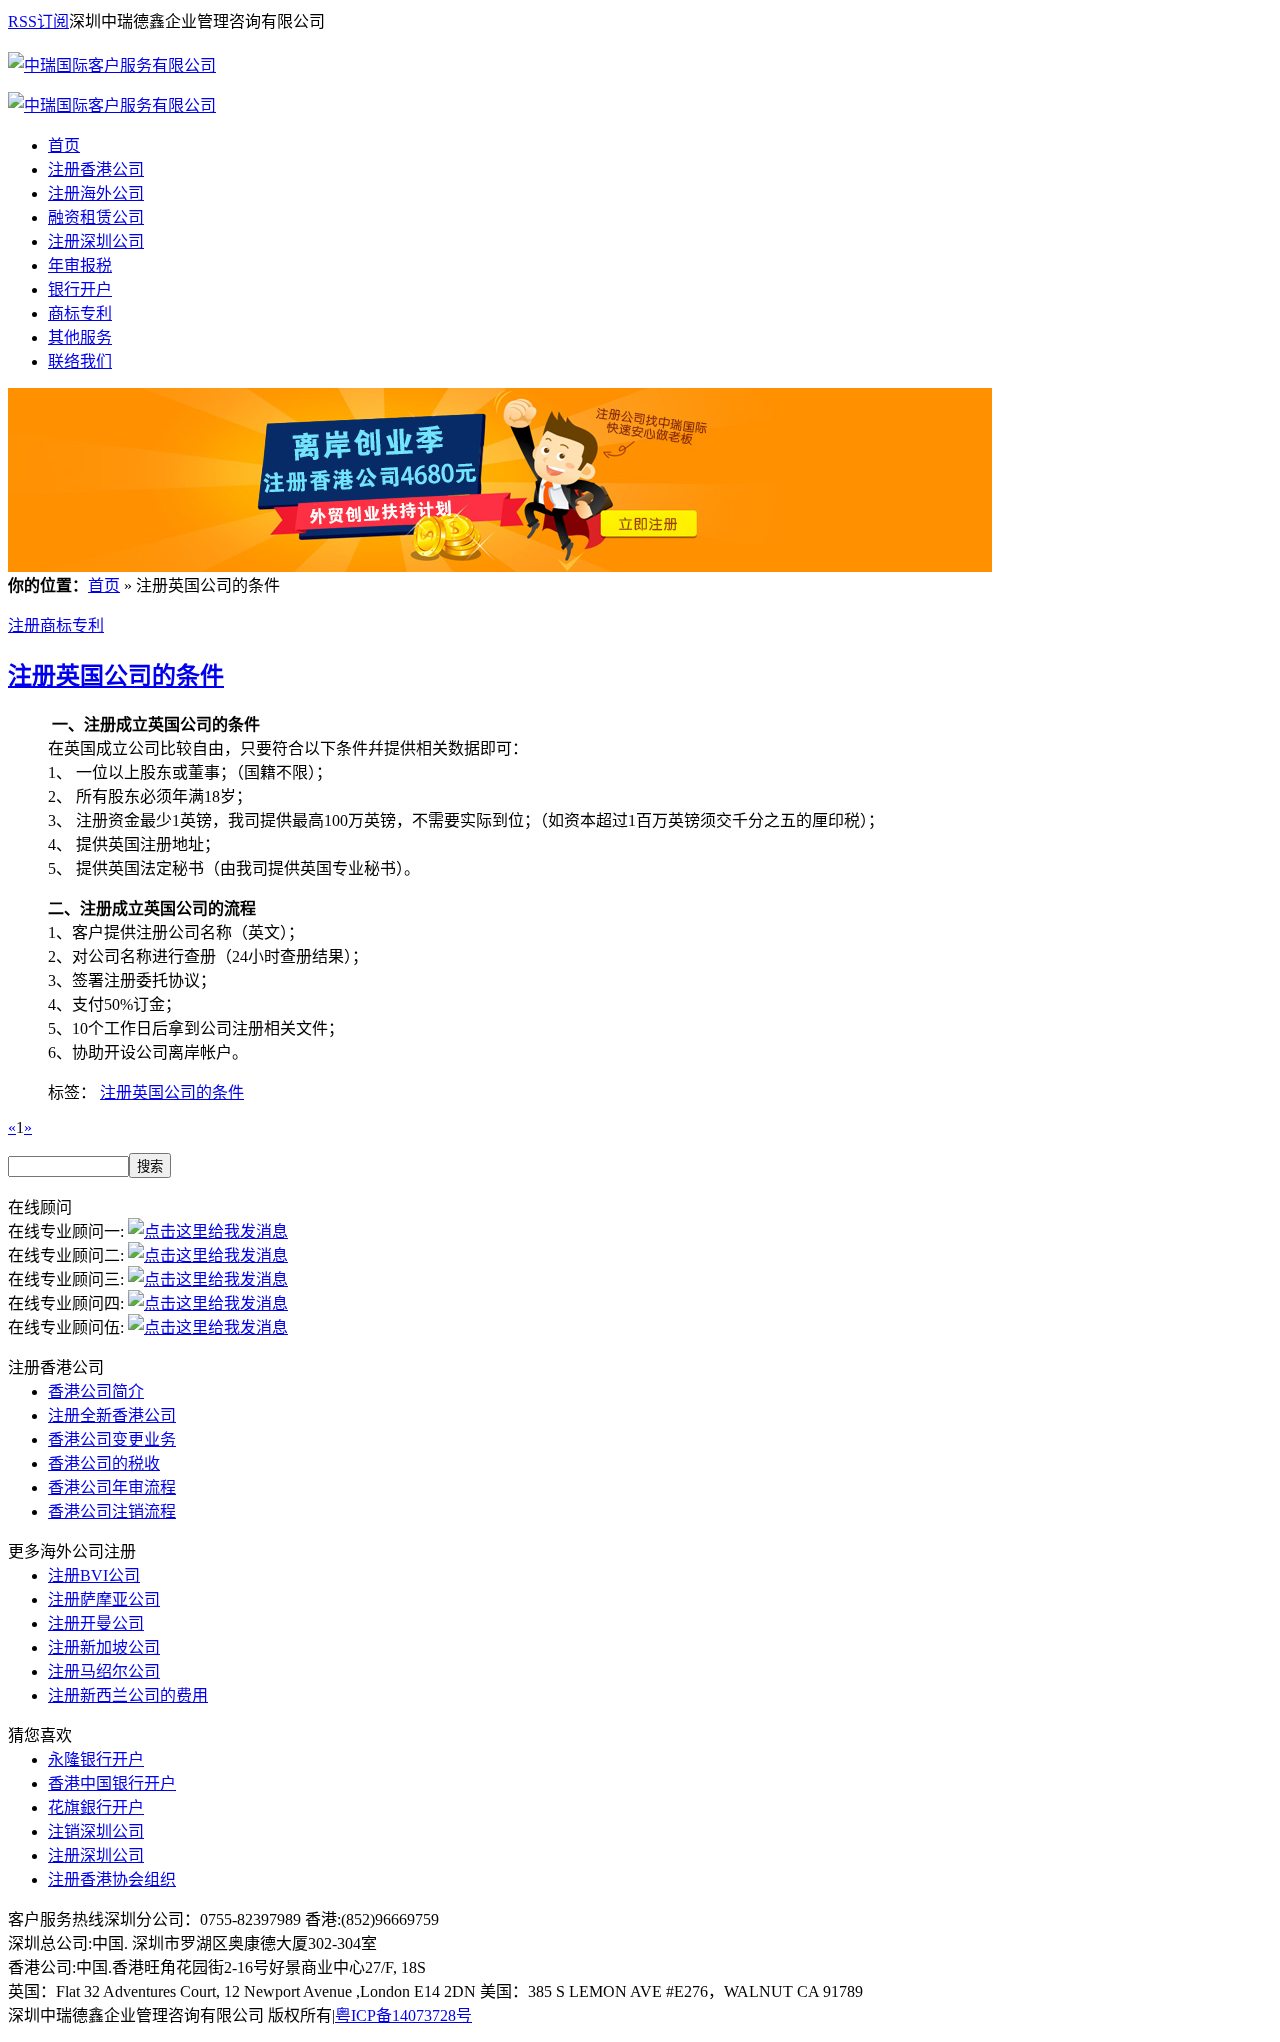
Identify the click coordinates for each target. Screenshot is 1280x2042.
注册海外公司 (96, 193)
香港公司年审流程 (112, 1487)
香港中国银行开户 (112, 1783)
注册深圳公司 (96, 241)
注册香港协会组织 (112, 1879)
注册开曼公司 (96, 1623)
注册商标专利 (56, 625)
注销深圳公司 (96, 1831)
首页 (64, 145)
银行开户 (80, 289)
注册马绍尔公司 (104, 1671)
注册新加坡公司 (104, 1647)
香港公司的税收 (104, 1463)
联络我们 (80, 361)
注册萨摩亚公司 (104, 1599)
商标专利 (80, 313)
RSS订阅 (38, 21)
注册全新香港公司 (112, 1415)
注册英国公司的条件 (116, 676)
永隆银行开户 (96, 1759)
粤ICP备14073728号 (403, 2015)
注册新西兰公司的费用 (128, 1695)
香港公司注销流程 (112, 1511)
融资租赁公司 (96, 217)
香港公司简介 (96, 1391)
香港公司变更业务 (112, 1439)
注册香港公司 (96, 169)
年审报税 (80, 265)
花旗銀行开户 (96, 1807)
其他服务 (80, 337)
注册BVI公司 (94, 1575)
